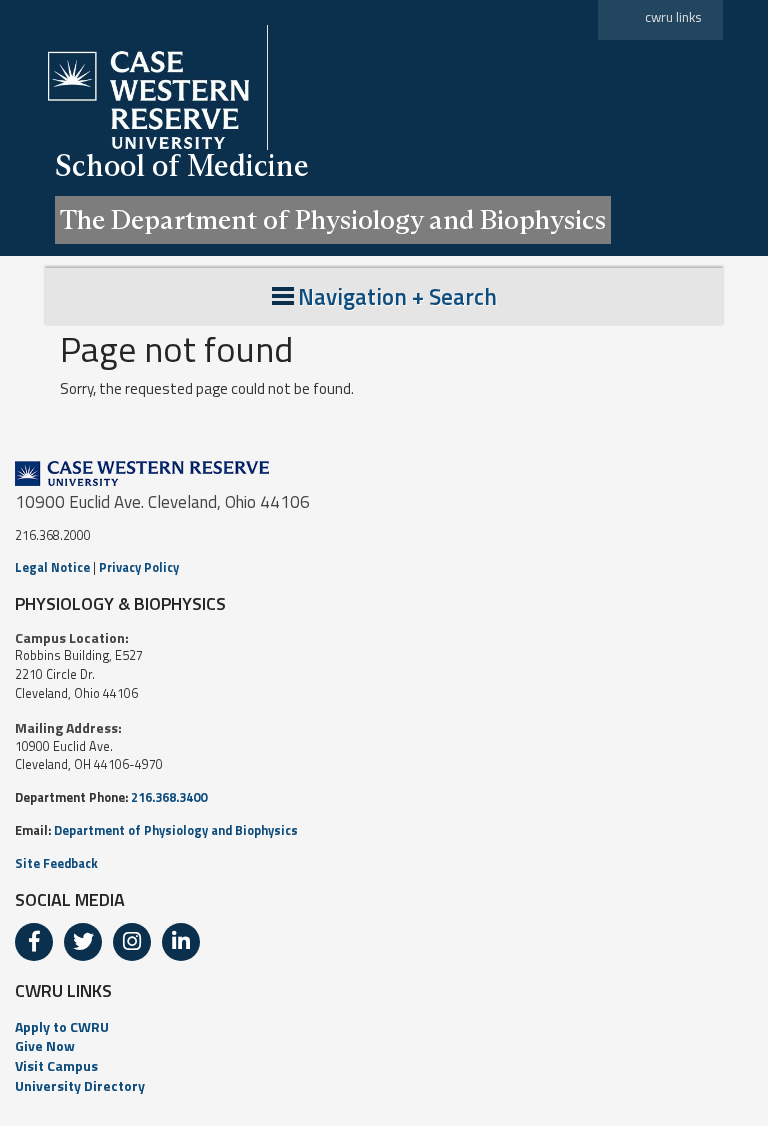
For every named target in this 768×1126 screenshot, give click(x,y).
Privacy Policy (139, 567)
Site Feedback (56, 863)
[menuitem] (384, 1027)
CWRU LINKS (63, 990)
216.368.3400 (169, 797)
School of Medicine (182, 165)
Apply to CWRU (62, 1026)
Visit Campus (56, 1065)
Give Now (45, 1045)
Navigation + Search (397, 296)
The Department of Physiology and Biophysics (333, 219)
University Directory (80, 1085)
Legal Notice (52, 567)
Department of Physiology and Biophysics (176, 830)
